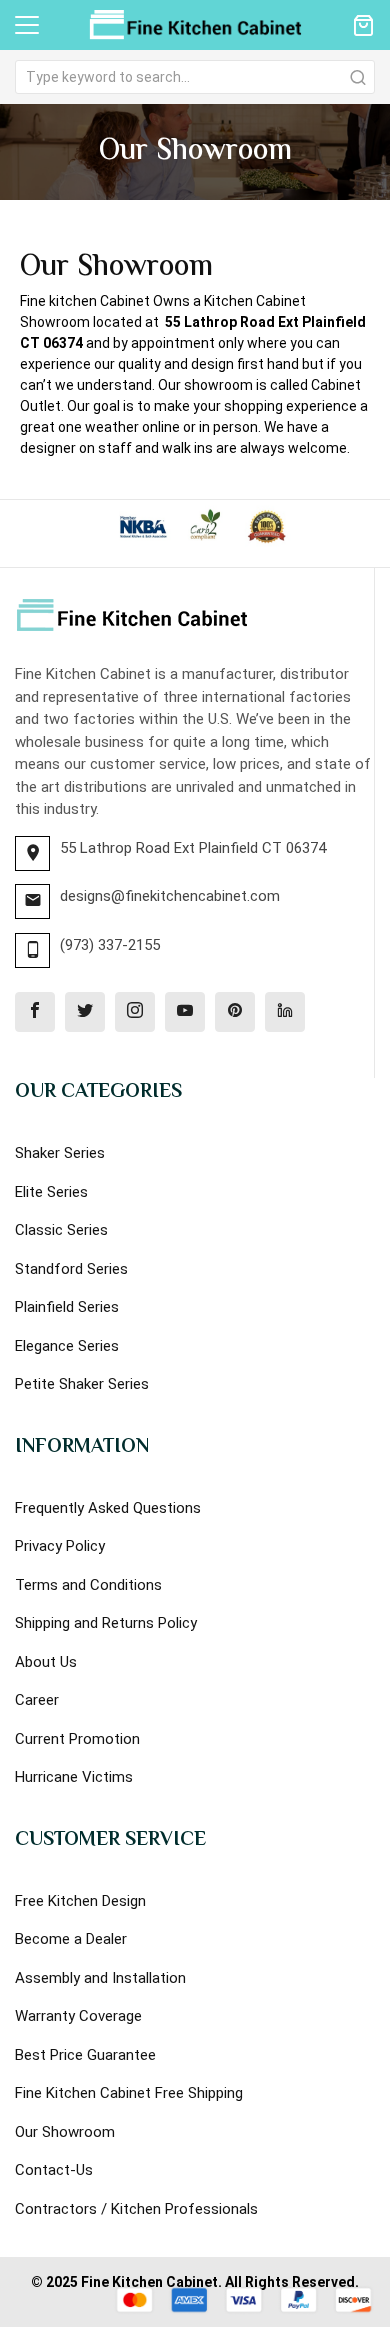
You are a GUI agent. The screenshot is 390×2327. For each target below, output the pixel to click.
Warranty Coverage (78, 2016)
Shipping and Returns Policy (106, 1623)
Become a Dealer (71, 1939)
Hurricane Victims (74, 1777)
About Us (46, 1662)
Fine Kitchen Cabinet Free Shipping (129, 2093)
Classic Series (61, 1230)
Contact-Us (54, 2170)
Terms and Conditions (88, 1585)
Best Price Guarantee (85, 2055)
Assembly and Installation (100, 1978)
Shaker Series (60, 1153)
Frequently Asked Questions (108, 1508)
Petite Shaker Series (82, 1384)
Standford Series (71, 1269)
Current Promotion (77, 1739)
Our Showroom (65, 2132)
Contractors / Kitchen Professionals (136, 2209)
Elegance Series (67, 1346)
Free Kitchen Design (80, 1901)
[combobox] (195, 77)
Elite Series (51, 1192)
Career (37, 1700)
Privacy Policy (60, 1546)
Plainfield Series (67, 1307)
